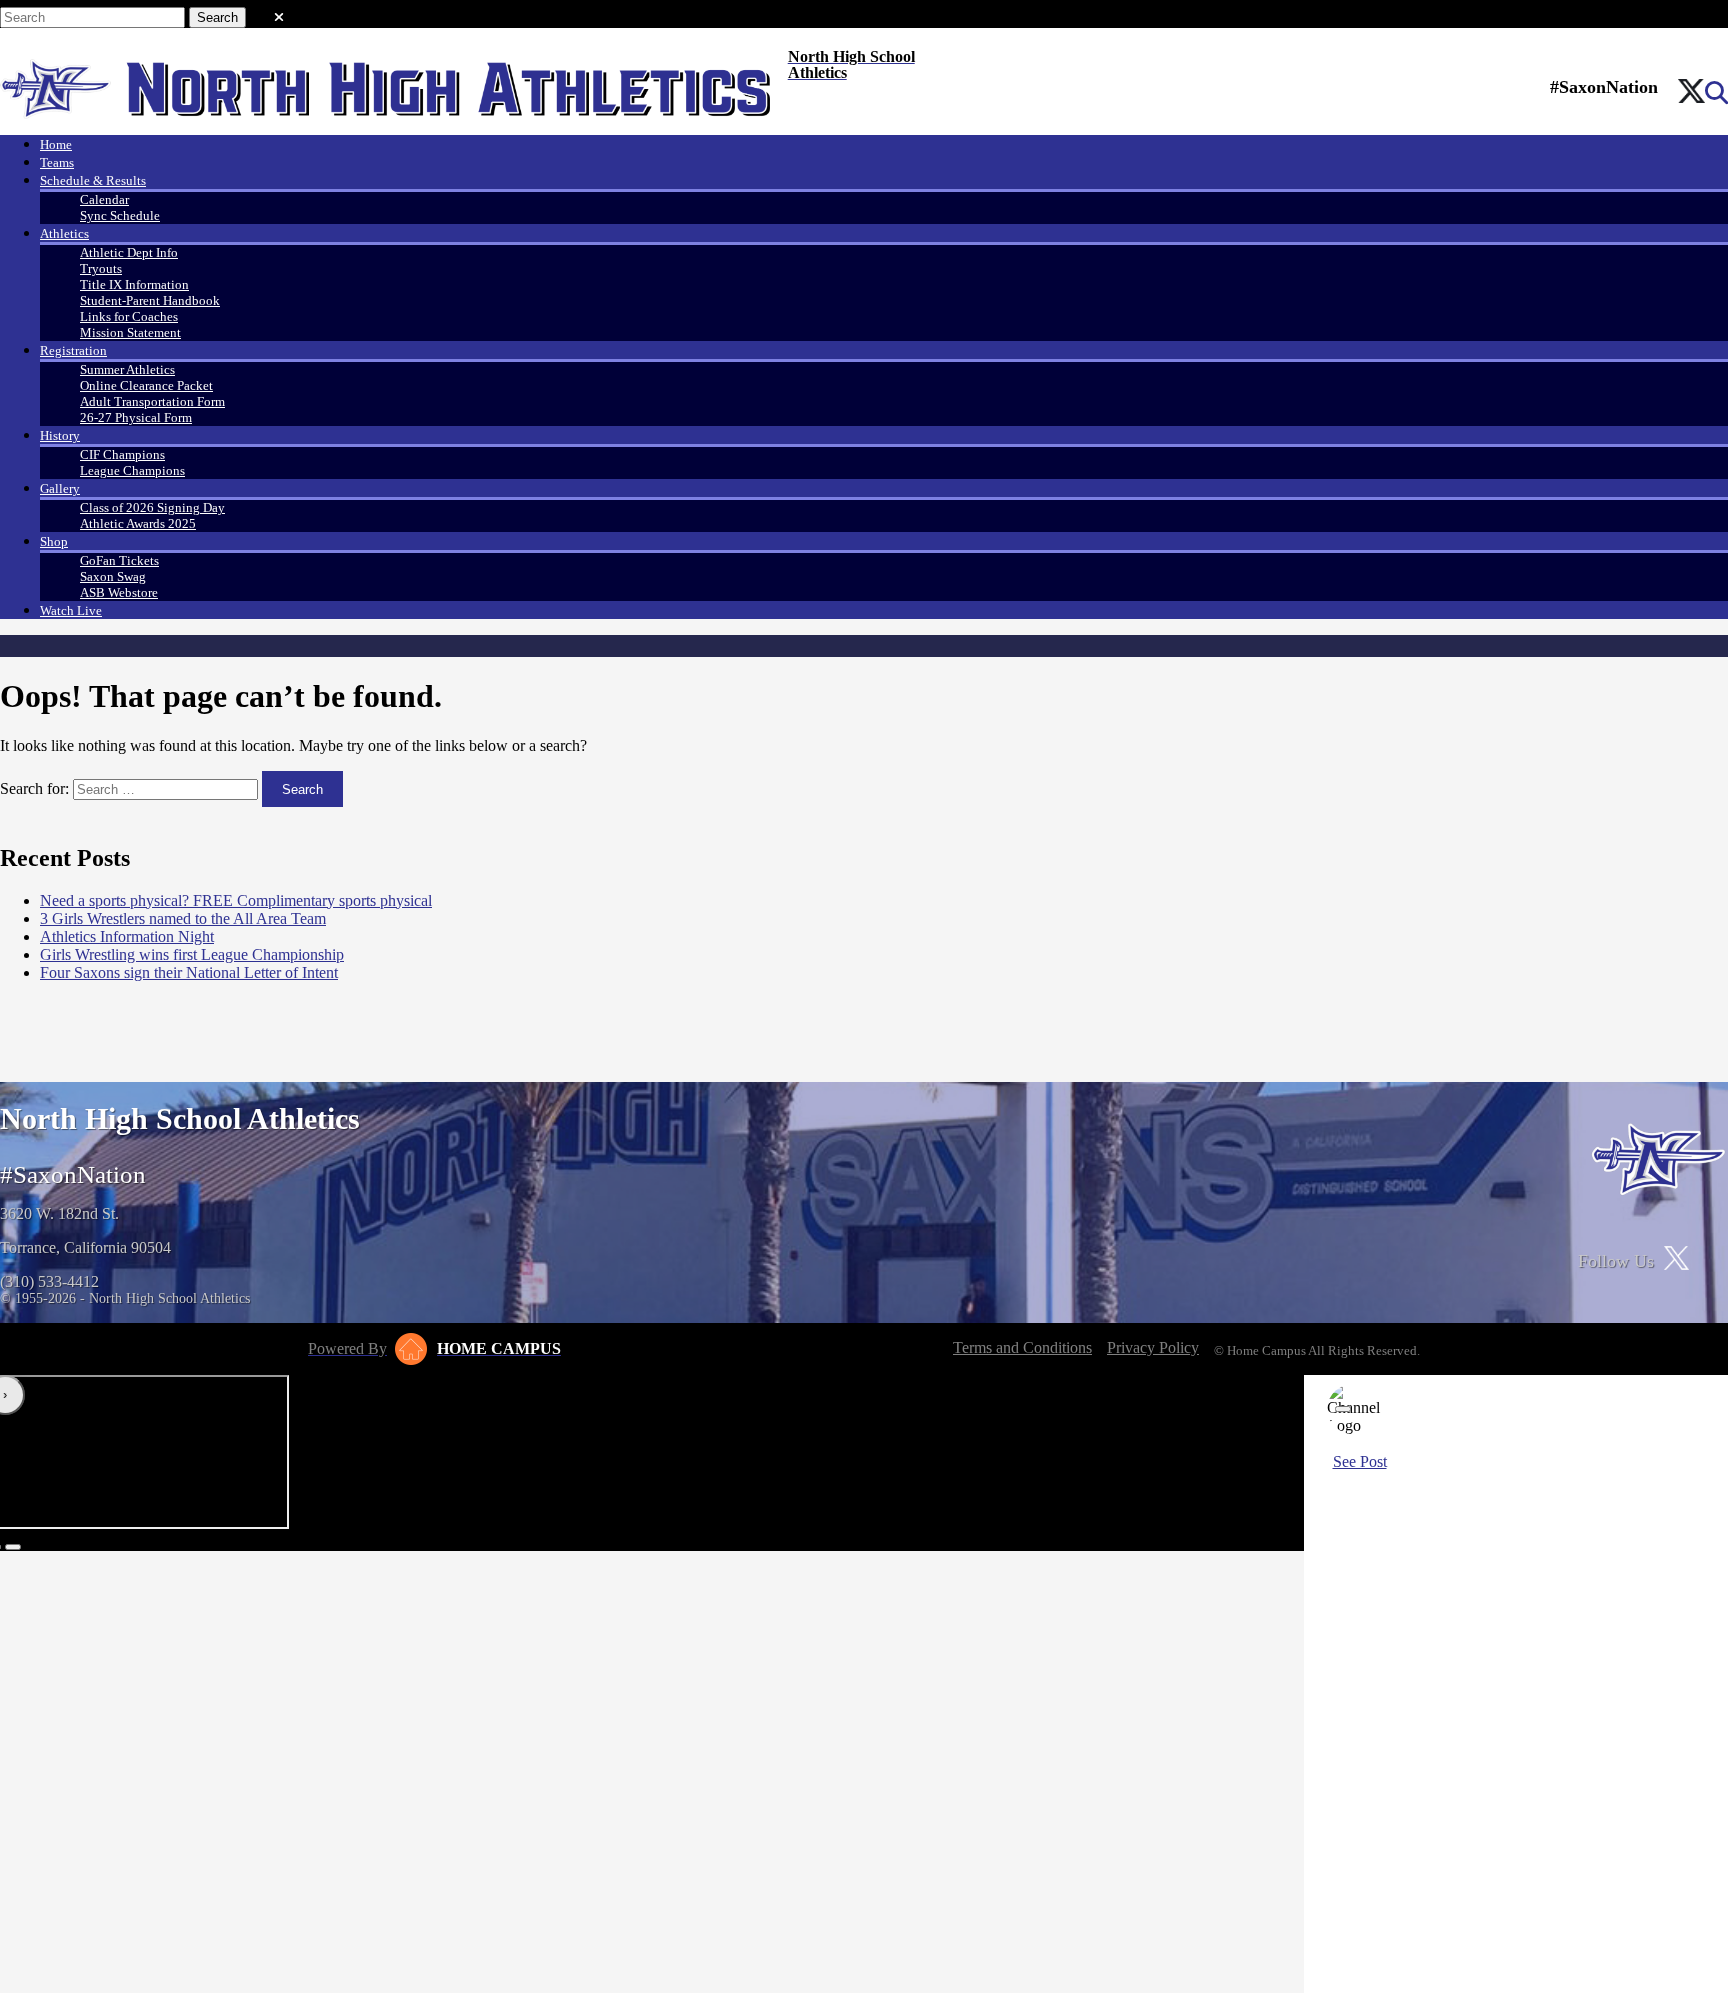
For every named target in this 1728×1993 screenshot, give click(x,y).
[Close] (1343, 1409)
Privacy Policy (1153, 1347)
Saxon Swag (113, 576)
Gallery (60, 488)
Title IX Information (134, 284)
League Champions (132, 470)
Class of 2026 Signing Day (152, 507)
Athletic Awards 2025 (138, 523)
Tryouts (101, 268)
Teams (57, 162)
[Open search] (1716, 93)
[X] (1691, 93)
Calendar (104, 199)
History (60, 435)
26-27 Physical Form (136, 417)
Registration (73, 350)
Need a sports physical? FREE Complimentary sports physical (236, 900)
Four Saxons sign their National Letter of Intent (189, 972)
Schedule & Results (93, 180)
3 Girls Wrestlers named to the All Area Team (183, 918)
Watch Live (71, 610)
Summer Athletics (127, 369)
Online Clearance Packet (146, 385)
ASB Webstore (119, 592)
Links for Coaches (129, 316)
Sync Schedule (120, 215)
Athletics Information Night (127, 936)
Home (56, 144)
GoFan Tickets (119, 560)
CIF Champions (122, 454)
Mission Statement (130, 332)
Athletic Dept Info (129, 252)
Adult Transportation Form (152, 401)
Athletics (64, 233)
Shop (54, 541)
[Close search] (279, 13)
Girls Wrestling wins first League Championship (192, 954)
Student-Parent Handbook (150, 300)
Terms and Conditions (1022, 1347)
